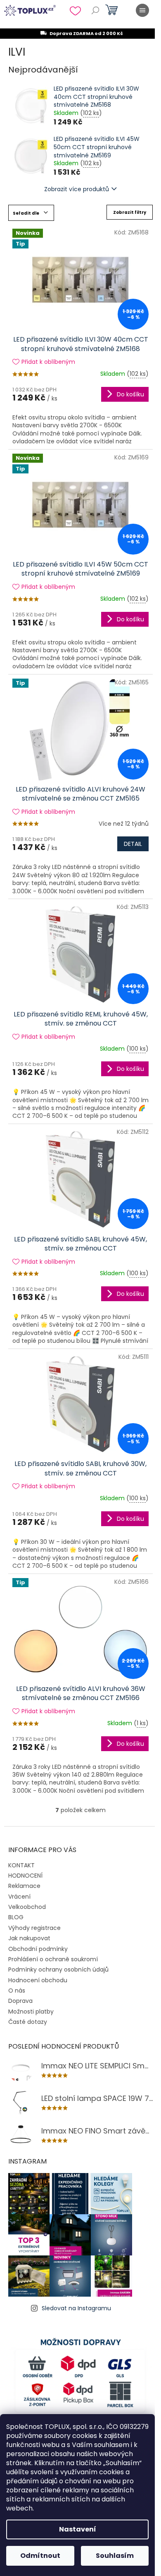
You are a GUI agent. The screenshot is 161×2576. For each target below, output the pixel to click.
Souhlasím (115, 2556)
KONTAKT (21, 1865)
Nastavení (78, 2529)
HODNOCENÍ (25, 1876)
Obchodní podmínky (38, 1949)
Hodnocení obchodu (38, 1980)
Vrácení (19, 1897)
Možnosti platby (31, 2012)
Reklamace (24, 1886)
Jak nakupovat (29, 1938)
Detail (133, 844)
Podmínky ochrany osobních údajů (58, 1969)
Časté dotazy (28, 2022)
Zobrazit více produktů (77, 189)
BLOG (16, 1917)
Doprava (20, 2001)
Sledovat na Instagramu (76, 2308)
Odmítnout (40, 2556)
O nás (17, 1991)
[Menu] (142, 10)
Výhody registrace (34, 1928)
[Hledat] (95, 10)
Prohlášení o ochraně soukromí (53, 1959)
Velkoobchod (27, 1907)
